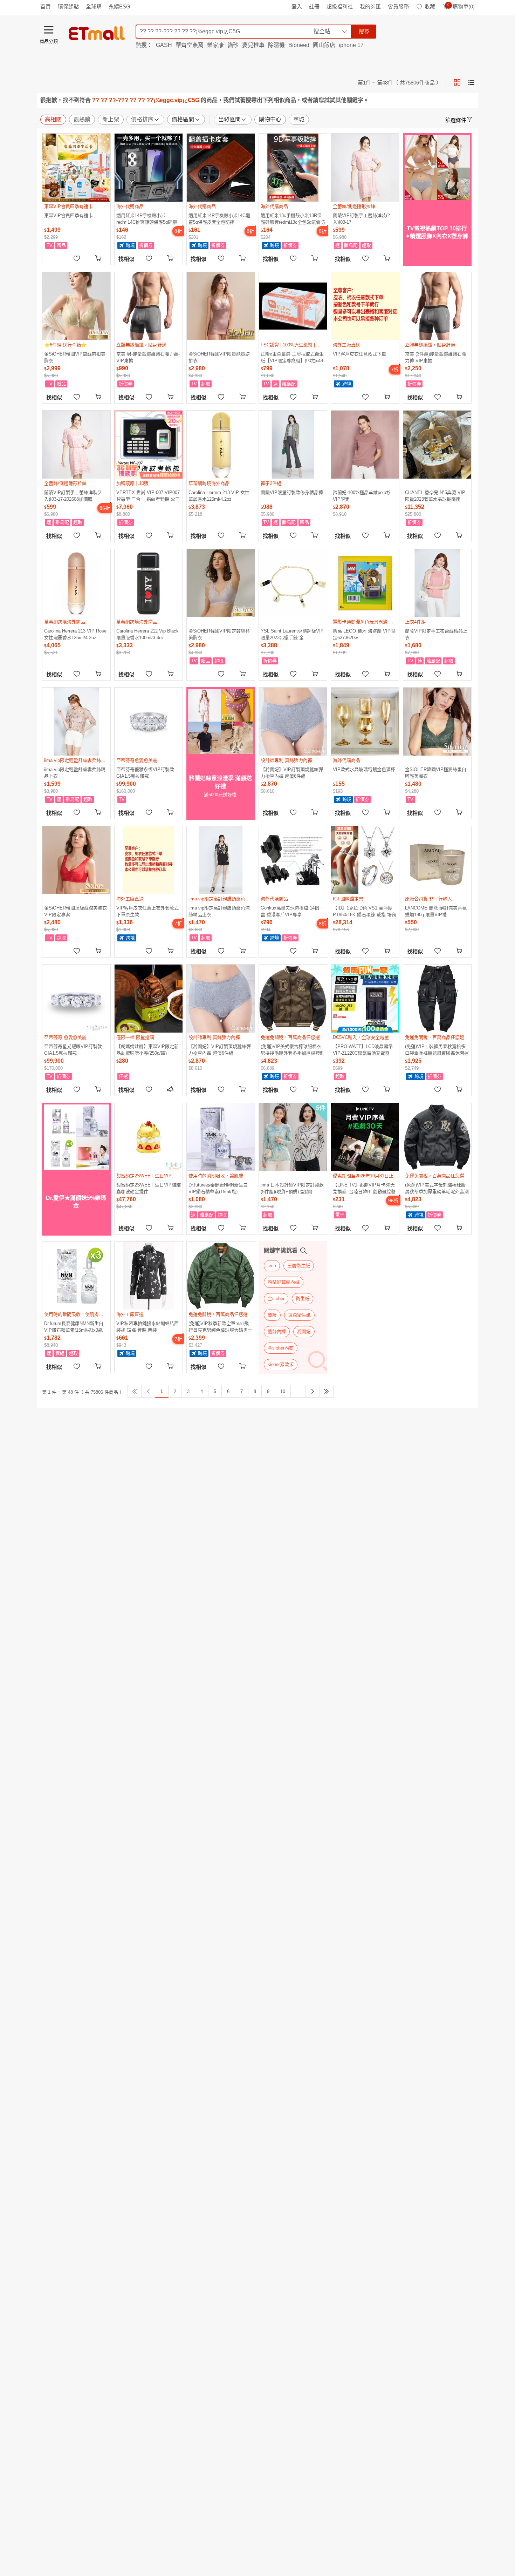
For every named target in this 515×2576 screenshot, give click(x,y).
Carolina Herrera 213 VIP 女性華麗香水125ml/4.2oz (219, 496)
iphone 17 (351, 45)
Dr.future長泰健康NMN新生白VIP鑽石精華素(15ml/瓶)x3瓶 (74, 1327)
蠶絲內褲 (277, 1331)
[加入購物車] (99, 258)
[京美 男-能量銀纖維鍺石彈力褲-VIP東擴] (149, 306)
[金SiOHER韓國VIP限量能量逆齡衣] (221, 306)
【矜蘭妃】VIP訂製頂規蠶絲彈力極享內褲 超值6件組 (292, 773)
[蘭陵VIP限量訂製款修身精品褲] (293, 445)
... (298, 1391)
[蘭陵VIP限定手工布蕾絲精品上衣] (437, 583)
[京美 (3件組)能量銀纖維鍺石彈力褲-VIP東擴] (437, 306)
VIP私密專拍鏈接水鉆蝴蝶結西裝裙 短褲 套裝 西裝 (147, 1327)
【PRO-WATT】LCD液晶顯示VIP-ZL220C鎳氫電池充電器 (363, 1050)
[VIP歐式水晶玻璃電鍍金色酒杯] (365, 722)
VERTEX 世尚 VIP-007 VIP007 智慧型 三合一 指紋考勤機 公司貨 (148, 496)
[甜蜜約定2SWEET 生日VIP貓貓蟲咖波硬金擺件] (149, 1137)
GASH (164, 45)
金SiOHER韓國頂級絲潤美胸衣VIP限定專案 (75, 911)
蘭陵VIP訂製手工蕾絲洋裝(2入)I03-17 (361, 219)
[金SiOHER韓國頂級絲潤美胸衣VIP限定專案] (76, 860)
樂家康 (215, 45)
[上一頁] (148, 1391)
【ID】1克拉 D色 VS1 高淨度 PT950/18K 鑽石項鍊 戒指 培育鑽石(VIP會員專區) (365, 911)
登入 (297, 6)
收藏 (430, 6)
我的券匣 (370, 6)
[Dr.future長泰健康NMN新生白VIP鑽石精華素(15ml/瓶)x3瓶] (76, 1276)
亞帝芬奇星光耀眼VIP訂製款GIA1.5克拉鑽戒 (73, 1050)
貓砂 (233, 45)
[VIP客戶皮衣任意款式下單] (365, 306)
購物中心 (270, 119)
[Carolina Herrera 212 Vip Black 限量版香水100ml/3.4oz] (149, 583)
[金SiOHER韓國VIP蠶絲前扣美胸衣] (76, 306)
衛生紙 (303, 1299)
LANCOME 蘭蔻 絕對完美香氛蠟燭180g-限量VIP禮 (436, 911)
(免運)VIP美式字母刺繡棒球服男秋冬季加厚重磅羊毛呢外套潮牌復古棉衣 (437, 1188)
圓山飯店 (324, 45)
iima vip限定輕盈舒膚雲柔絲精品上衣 (75, 773)
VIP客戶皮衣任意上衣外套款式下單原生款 (147, 911)
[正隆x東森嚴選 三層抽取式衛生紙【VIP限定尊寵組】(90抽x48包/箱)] (293, 306)
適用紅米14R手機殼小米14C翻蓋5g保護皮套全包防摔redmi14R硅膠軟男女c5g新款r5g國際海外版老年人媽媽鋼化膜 (219, 219)
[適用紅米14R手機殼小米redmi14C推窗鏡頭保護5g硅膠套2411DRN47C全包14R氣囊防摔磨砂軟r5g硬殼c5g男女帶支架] (149, 168)
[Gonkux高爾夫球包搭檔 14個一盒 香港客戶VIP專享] (293, 860)
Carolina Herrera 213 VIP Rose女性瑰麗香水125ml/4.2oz (75, 634)
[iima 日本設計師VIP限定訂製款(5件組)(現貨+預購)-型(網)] (293, 1137)
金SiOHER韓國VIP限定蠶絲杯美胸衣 (219, 634)
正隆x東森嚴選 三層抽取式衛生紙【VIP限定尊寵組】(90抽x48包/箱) (292, 357)
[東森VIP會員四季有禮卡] (76, 168)
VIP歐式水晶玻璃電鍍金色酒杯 (364, 769)
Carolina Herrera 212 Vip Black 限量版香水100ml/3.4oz (147, 634)
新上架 (111, 119)
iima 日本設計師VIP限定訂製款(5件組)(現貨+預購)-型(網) (292, 1188)
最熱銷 (82, 119)
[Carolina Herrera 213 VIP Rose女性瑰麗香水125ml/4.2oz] (76, 583)
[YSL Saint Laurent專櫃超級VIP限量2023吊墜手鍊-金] (293, 583)
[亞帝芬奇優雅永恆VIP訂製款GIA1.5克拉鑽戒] (149, 722)
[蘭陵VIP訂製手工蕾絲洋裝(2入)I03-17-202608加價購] (76, 445)
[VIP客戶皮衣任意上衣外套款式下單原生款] (149, 860)
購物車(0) (461, 6)
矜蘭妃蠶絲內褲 (284, 1282)
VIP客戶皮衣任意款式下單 (359, 354)
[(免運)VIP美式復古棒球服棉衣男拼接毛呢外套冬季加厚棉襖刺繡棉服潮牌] (293, 999)
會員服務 (398, 6)
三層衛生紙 (299, 1266)
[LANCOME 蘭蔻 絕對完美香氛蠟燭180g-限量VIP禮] (437, 860)
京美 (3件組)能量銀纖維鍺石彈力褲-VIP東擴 (436, 357)
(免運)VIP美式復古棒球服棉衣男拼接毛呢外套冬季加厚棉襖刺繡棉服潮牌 (293, 1050)
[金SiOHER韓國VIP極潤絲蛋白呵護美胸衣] (437, 722)
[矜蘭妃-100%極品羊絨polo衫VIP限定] (365, 445)
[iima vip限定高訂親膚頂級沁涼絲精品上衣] (221, 860)
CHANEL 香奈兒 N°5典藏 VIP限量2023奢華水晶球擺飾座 (435, 496)
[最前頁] (135, 1391)
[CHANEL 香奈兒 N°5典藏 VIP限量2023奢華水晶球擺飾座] (437, 445)
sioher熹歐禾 (281, 1364)
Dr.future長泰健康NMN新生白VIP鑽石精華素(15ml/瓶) (218, 1188)
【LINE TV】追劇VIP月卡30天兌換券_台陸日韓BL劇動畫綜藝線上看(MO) (364, 1188)
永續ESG (119, 6)
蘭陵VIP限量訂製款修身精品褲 (292, 492)
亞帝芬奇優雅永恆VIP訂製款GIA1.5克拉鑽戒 (145, 773)
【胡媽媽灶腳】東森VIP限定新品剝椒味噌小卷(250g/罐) (147, 1050)
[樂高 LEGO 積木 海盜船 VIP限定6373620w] (365, 583)
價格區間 (183, 119)
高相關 (53, 119)
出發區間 (229, 119)
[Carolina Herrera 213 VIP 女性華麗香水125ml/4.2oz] (221, 445)
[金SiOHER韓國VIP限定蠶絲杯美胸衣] (221, 583)
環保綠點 (68, 6)
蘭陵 (272, 1315)
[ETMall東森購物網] (97, 33)
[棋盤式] (457, 82)
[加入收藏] (77, 258)
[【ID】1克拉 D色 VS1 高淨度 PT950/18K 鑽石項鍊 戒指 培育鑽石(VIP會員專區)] (365, 860)
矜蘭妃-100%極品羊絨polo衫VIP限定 (362, 496)
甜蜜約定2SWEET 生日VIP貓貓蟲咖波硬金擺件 (149, 1188)
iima (272, 1266)
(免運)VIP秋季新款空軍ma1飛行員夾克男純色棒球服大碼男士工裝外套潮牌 (220, 1327)
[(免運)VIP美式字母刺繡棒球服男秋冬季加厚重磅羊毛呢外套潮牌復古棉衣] (437, 1137)
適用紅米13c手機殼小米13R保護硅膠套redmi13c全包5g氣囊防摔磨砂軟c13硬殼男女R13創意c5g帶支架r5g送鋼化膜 (293, 219)
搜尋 (364, 31)
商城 (299, 119)
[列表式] (471, 82)
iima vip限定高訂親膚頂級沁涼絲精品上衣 (219, 911)
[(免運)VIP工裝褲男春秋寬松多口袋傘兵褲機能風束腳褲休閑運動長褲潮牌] (437, 999)
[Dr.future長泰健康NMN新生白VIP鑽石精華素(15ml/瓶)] (221, 1137)
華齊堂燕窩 (190, 45)
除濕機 (276, 45)
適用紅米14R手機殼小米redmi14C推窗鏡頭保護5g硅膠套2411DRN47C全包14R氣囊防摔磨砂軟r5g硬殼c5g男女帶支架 (148, 219)
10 (283, 1391)
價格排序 (142, 119)
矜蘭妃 (304, 1331)
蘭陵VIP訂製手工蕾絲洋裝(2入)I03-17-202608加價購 (73, 496)
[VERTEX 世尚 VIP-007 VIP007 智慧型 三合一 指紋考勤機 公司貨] (149, 445)
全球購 (94, 6)
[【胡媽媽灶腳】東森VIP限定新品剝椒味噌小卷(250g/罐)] (149, 999)
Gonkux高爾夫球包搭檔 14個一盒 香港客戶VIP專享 (292, 911)
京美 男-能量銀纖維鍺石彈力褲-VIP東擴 (148, 357)
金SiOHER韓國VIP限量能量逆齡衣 (219, 357)
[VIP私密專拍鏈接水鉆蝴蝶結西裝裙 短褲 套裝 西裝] (149, 1276)
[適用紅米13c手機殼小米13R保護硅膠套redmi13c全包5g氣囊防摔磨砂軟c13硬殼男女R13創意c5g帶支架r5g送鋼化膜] (293, 168)
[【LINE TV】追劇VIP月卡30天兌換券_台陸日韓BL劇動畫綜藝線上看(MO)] (365, 1137)
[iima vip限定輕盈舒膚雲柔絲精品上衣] (76, 722)
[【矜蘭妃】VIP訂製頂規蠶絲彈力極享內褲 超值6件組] (293, 722)
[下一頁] (313, 1391)
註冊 (314, 6)
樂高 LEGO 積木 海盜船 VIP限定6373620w (364, 634)
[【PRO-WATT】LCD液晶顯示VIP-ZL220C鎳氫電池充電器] (365, 999)
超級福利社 (340, 6)
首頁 (46, 6)
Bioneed (299, 45)
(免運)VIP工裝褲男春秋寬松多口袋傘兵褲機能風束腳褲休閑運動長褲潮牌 (437, 1050)
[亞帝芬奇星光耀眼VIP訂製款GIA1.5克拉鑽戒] (76, 999)
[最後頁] (327, 1391)
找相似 (126, 259)
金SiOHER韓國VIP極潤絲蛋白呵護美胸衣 (436, 773)
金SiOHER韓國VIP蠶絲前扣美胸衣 (75, 357)
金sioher (276, 1299)
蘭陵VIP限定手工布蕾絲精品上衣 (436, 634)
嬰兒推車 (253, 45)
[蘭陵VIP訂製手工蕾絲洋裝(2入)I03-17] (365, 168)
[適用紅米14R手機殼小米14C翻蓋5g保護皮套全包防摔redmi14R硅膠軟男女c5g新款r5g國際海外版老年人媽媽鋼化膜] (221, 168)
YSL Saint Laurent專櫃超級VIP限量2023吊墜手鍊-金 (292, 634)
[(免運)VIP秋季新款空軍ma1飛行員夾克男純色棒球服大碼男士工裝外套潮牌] (221, 1276)
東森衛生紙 (299, 1315)
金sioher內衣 (281, 1348)
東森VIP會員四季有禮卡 (68, 215)
